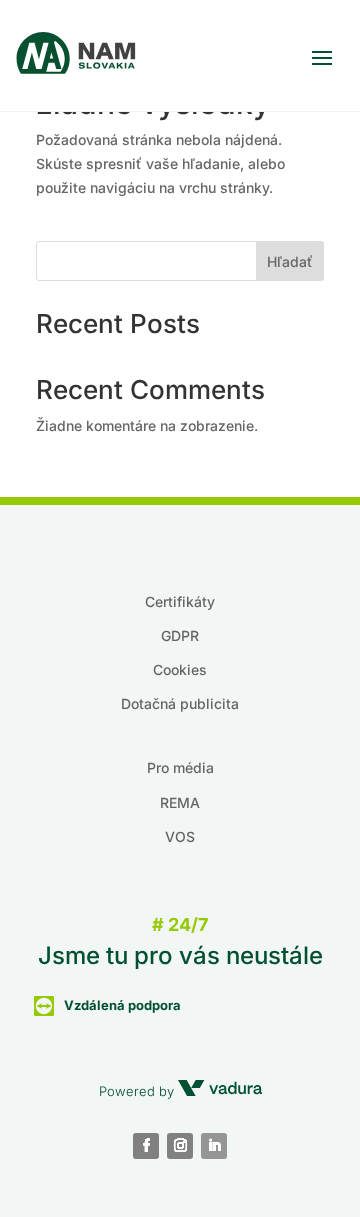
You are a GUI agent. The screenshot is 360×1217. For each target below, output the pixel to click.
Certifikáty (180, 601)
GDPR (180, 635)
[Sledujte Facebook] (146, 1146)
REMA (180, 802)
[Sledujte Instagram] (180, 1146)
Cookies (180, 669)
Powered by (138, 1091)
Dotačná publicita (180, 703)
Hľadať (290, 261)
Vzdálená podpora (122, 1005)
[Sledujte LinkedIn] (214, 1146)
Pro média (180, 767)
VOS (180, 836)
